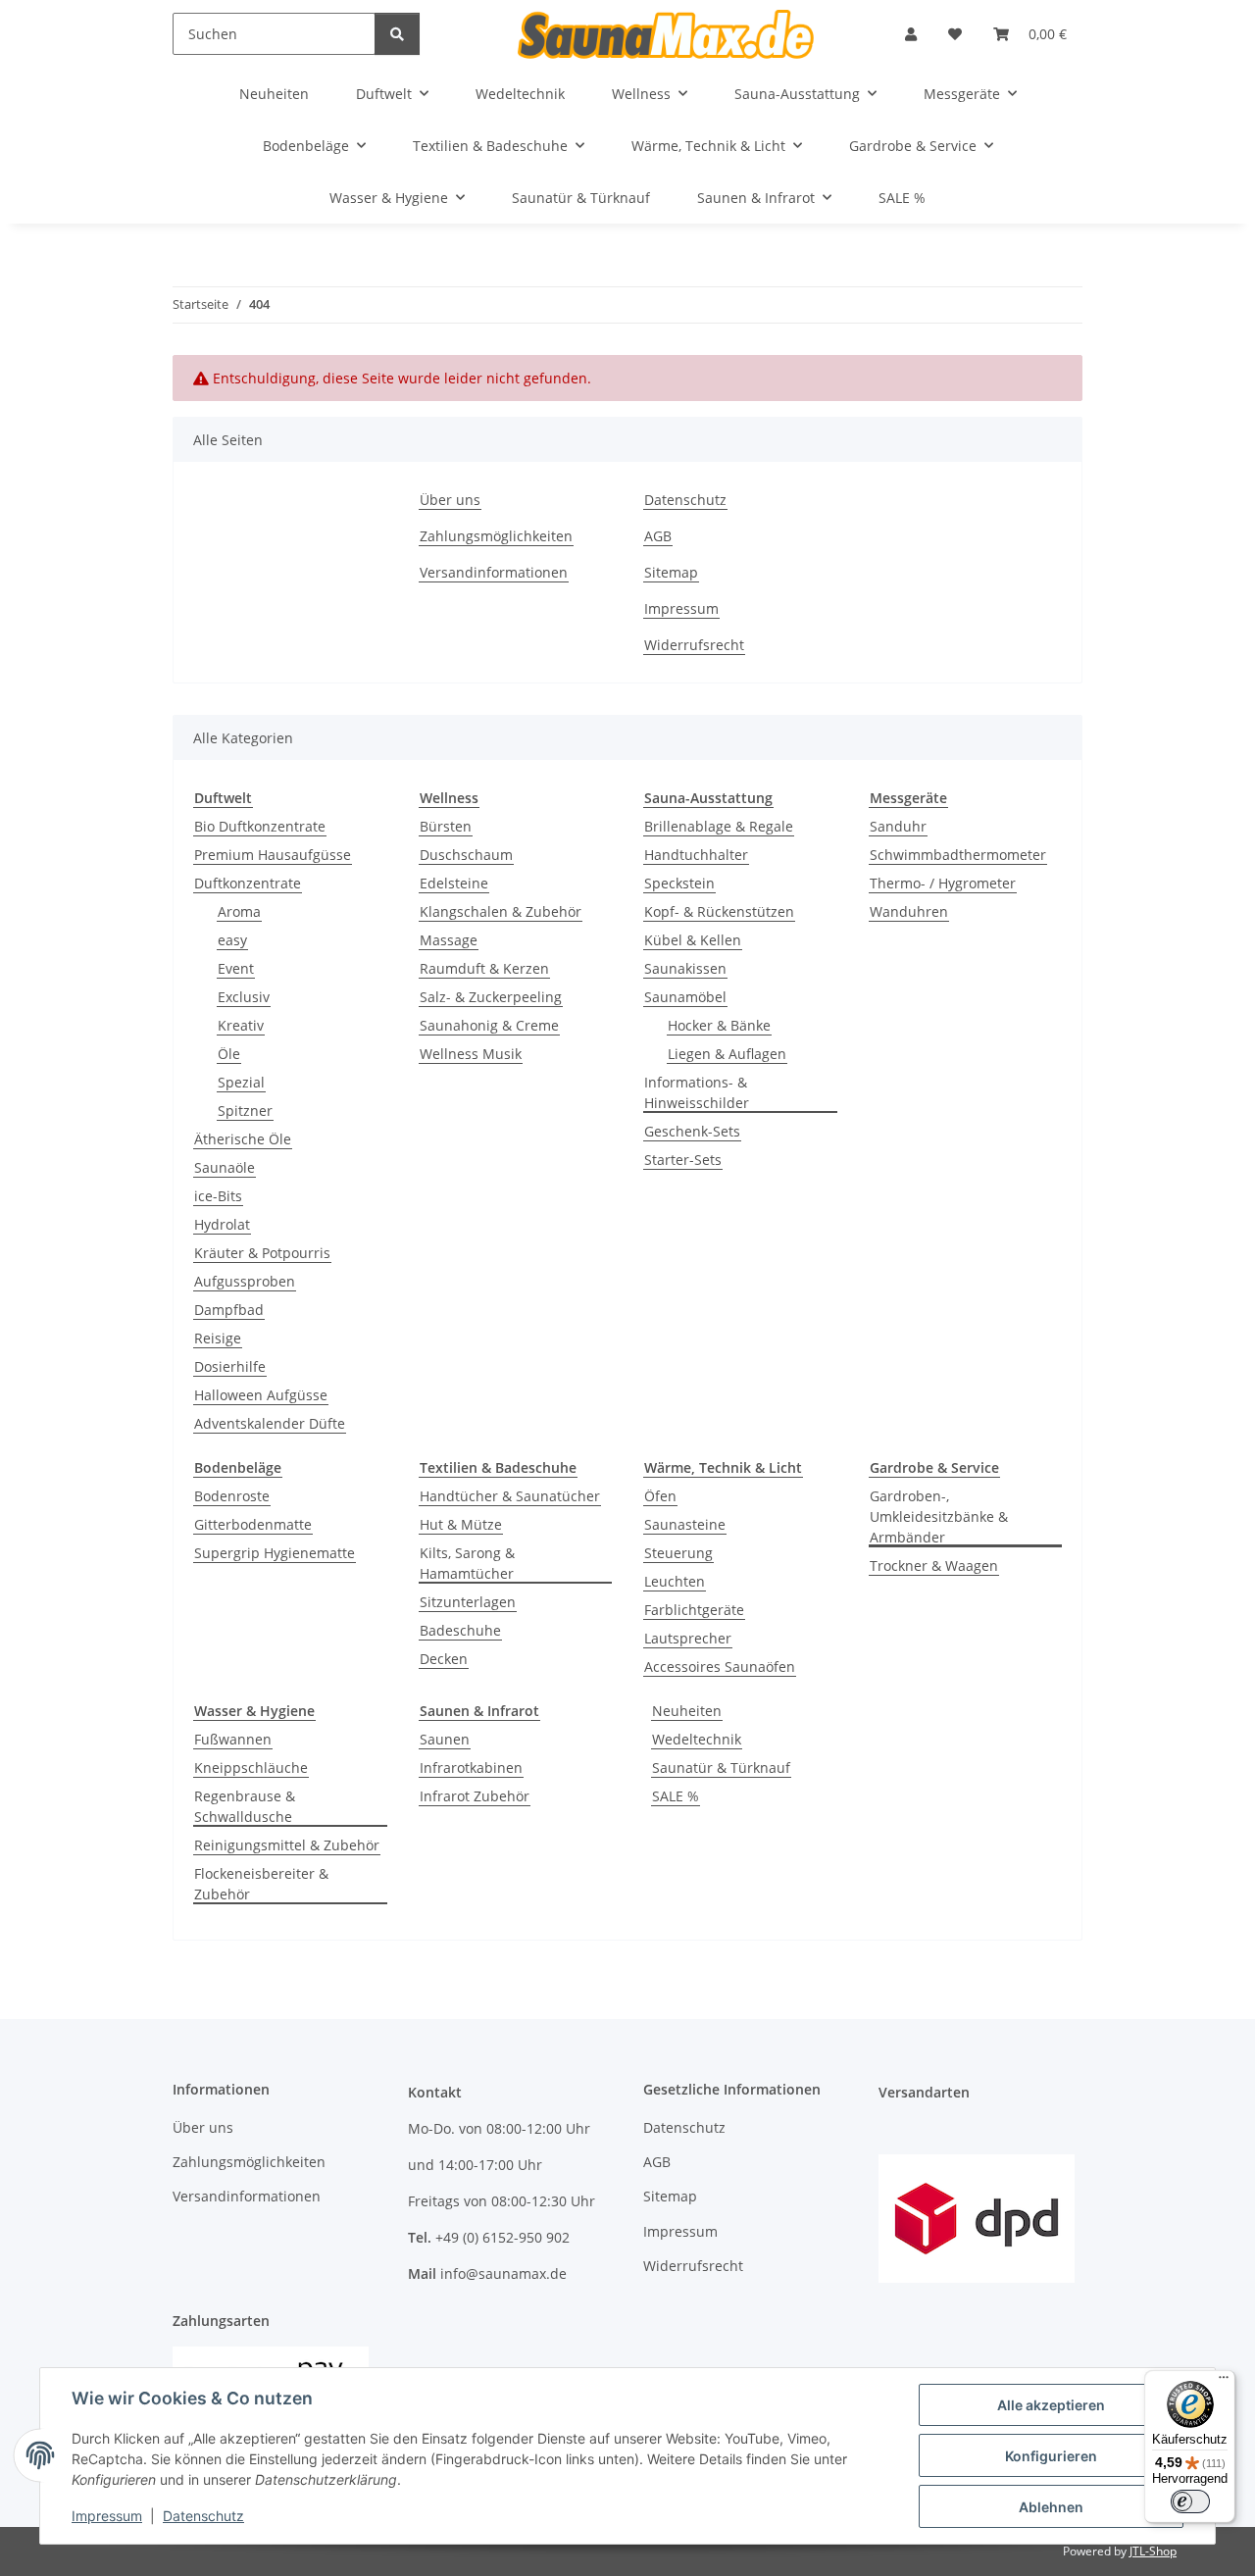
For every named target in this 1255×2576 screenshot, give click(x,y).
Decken (444, 1659)
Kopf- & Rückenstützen (719, 911)
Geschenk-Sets (692, 1131)
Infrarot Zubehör (475, 1796)
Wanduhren (909, 911)
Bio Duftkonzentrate (260, 826)
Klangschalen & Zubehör (501, 911)
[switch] (1190, 2501)
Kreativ (241, 1025)
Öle (229, 1054)
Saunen (445, 1739)
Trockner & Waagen (934, 1566)
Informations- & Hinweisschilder (697, 1092)
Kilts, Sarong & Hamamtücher (467, 1563)
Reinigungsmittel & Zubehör (287, 1845)
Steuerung (678, 1553)
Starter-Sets (683, 1160)
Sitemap (671, 572)
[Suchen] (397, 34)
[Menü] (1224, 2382)
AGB (658, 536)
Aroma (239, 911)
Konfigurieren (1051, 2456)
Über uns (450, 500)
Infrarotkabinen (471, 1768)
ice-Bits (218, 1196)
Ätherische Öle (243, 1139)
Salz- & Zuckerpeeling (491, 997)
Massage (449, 940)
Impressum (107, 2516)
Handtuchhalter (696, 855)
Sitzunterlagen (468, 1602)
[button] (911, 34)
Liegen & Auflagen (727, 1054)
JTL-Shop (1153, 2551)
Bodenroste (232, 1496)
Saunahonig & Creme (489, 1025)
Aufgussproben (245, 1281)
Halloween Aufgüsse (261, 1395)
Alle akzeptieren (1051, 2405)
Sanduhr (898, 826)
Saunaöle (225, 1167)
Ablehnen (1051, 2507)
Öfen (660, 1496)
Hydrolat (222, 1224)
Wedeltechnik (697, 1739)
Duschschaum (466, 855)
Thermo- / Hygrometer (943, 883)
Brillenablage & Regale (719, 826)
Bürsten (446, 826)
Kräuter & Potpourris (262, 1253)
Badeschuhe (460, 1630)
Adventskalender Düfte (270, 1423)
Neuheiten (687, 1711)
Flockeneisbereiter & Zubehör (261, 1884)
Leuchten (675, 1581)
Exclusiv (244, 997)
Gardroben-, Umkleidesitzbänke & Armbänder (939, 1516)
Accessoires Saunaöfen (720, 1667)
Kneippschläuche (251, 1768)
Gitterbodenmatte (253, 1524)
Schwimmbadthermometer (958, 855)
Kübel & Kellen (693, 940)
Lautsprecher (688, 1638)
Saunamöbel (685, 997)
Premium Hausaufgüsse (273, 855)
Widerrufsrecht (694, 645)
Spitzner (245, 1111)
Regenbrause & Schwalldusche (245, 1806)
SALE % (676, 1796)
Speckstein (679, 883)
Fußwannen (233, 1739)
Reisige (218, 1338)
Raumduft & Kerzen (484, 968)
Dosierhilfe (230, 1366)
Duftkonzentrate (248, 883)
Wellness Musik (471, 1054)
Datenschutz (203, 2516)
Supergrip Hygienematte (275, 1553)
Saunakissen (685, 968)
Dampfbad (229, 1310)
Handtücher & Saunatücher (510, 1496)
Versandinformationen (494, 572)
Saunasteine (685, 1524)
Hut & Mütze (461, 1524)
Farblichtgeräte (694, 1610)
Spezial (241, 1082)
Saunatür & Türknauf (721, 1768)
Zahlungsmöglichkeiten (496, 536)
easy (232, 940)
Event (236, 968)
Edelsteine (454, 883)
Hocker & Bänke (719, 1025)
